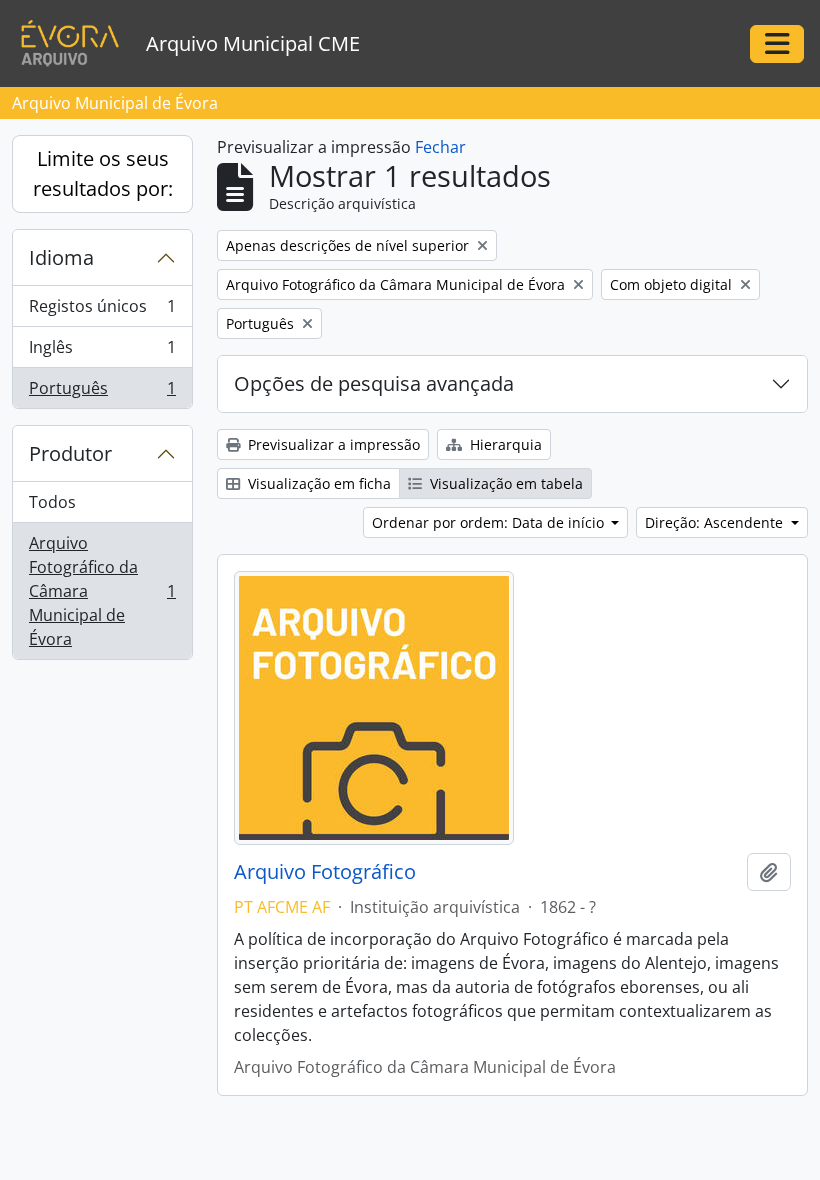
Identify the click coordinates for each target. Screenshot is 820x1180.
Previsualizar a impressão (332, 444)
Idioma (61, 257)
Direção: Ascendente (716, 522)
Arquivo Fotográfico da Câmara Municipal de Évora (102, 591)
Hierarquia (504, 444)
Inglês (102, 352)
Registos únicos (102, 311)
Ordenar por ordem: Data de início (490, 522)
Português (102, 392)
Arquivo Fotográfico (325, 872)
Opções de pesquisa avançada (374, 383)
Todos (52, 502)
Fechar (440, 147)
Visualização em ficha (317, 483)
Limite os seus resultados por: (103, 173)
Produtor (70, 453)
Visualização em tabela (504, 483)
